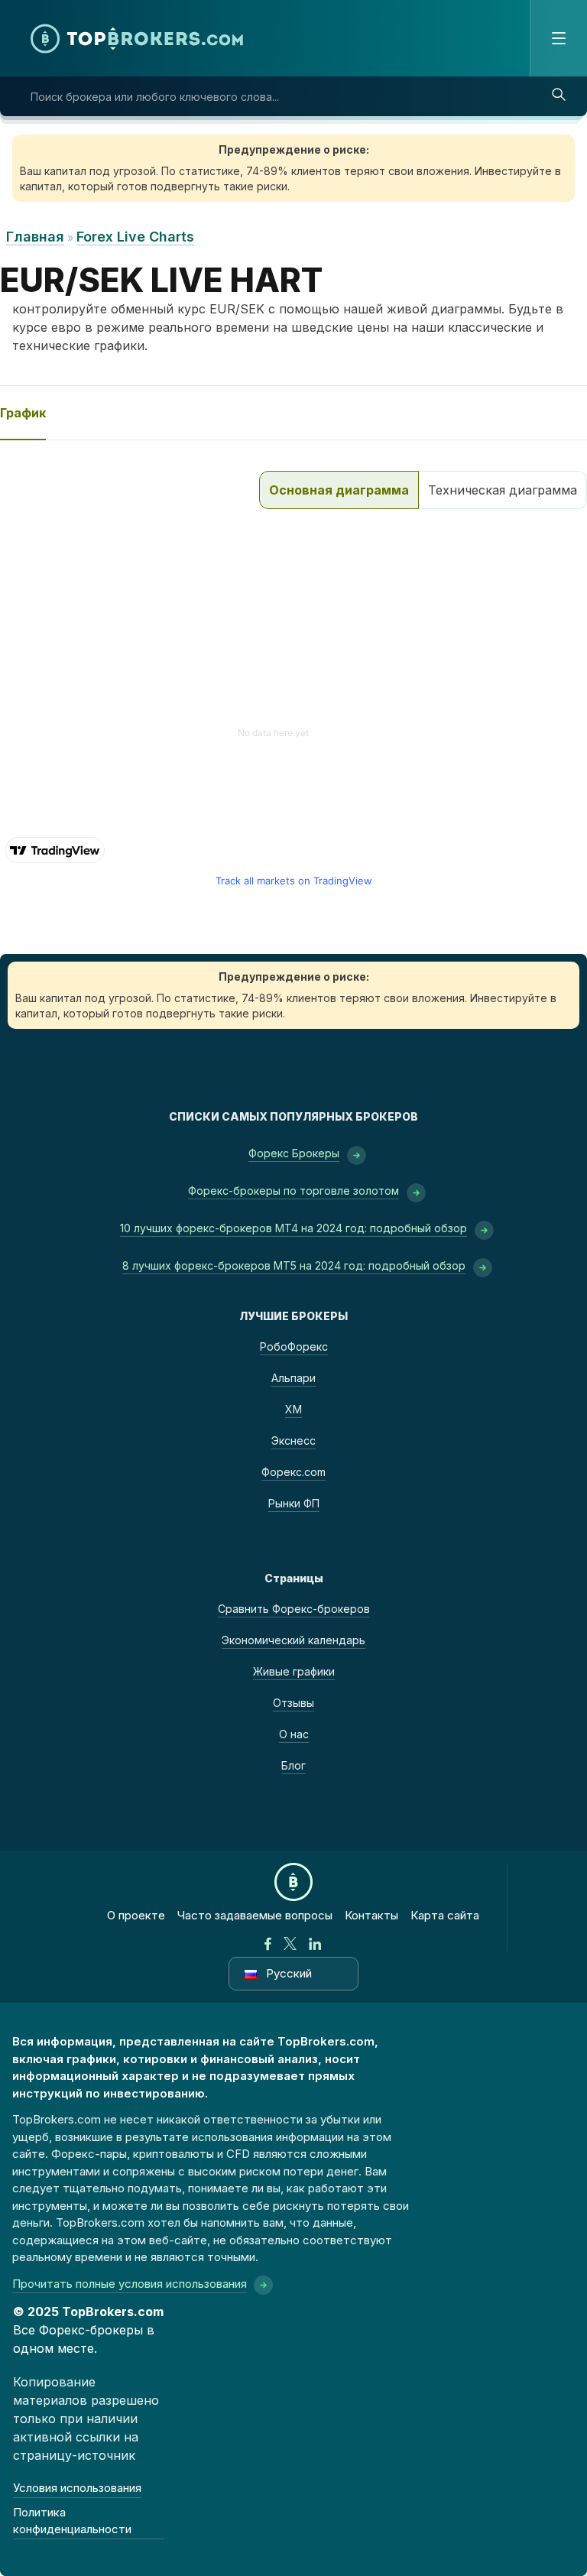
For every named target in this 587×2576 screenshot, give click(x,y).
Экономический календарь (293, 1640)
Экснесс (293, 1440)
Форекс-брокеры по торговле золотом (293, 1191)
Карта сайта (445, 1915)
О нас (294, 1734)
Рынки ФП (294, 1503)
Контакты (371, 1915)
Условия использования (77, 2488)
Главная (35, 237)
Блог (293, 1765)
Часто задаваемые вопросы (255, 1915)
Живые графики (294, 1671)
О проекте (136, 1915)
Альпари (293, 1378)
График (23, 413)
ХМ (293, 1409)
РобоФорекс (294, 1346)
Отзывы (293, 1703)
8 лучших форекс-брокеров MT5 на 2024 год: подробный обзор (294, 1265)
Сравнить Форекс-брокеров (294, 1609)
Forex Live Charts (135, 237)
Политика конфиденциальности (72, 2521)
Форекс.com (293, 1472)
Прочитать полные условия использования (130, 2284)
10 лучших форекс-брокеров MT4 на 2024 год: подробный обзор (293, 1228)
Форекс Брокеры (294, 1153)
